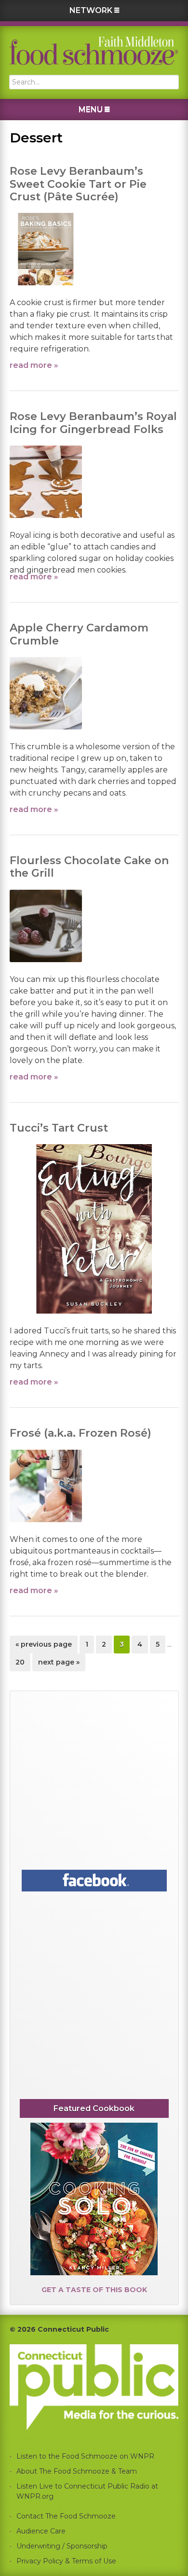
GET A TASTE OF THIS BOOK (94, 2290)
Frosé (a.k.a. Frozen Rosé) (81, 1433)
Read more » (34, 365)
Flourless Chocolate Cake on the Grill (89, 867)
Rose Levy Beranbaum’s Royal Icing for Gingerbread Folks (93, 423)
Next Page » (59, 1664)
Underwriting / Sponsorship (62, 2546)
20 (23, 1662)
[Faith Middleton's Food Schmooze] (94, 50)
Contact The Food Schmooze (66, 2516)
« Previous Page (44, 1646)
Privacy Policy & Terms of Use (66, 2561)
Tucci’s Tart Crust (59, 1128)
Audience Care (41, 2531)
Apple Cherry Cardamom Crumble (79, 634)
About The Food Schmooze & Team (77, 2471)
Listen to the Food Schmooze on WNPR (85, 2456)
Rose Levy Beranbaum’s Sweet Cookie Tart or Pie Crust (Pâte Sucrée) (78, 184)
